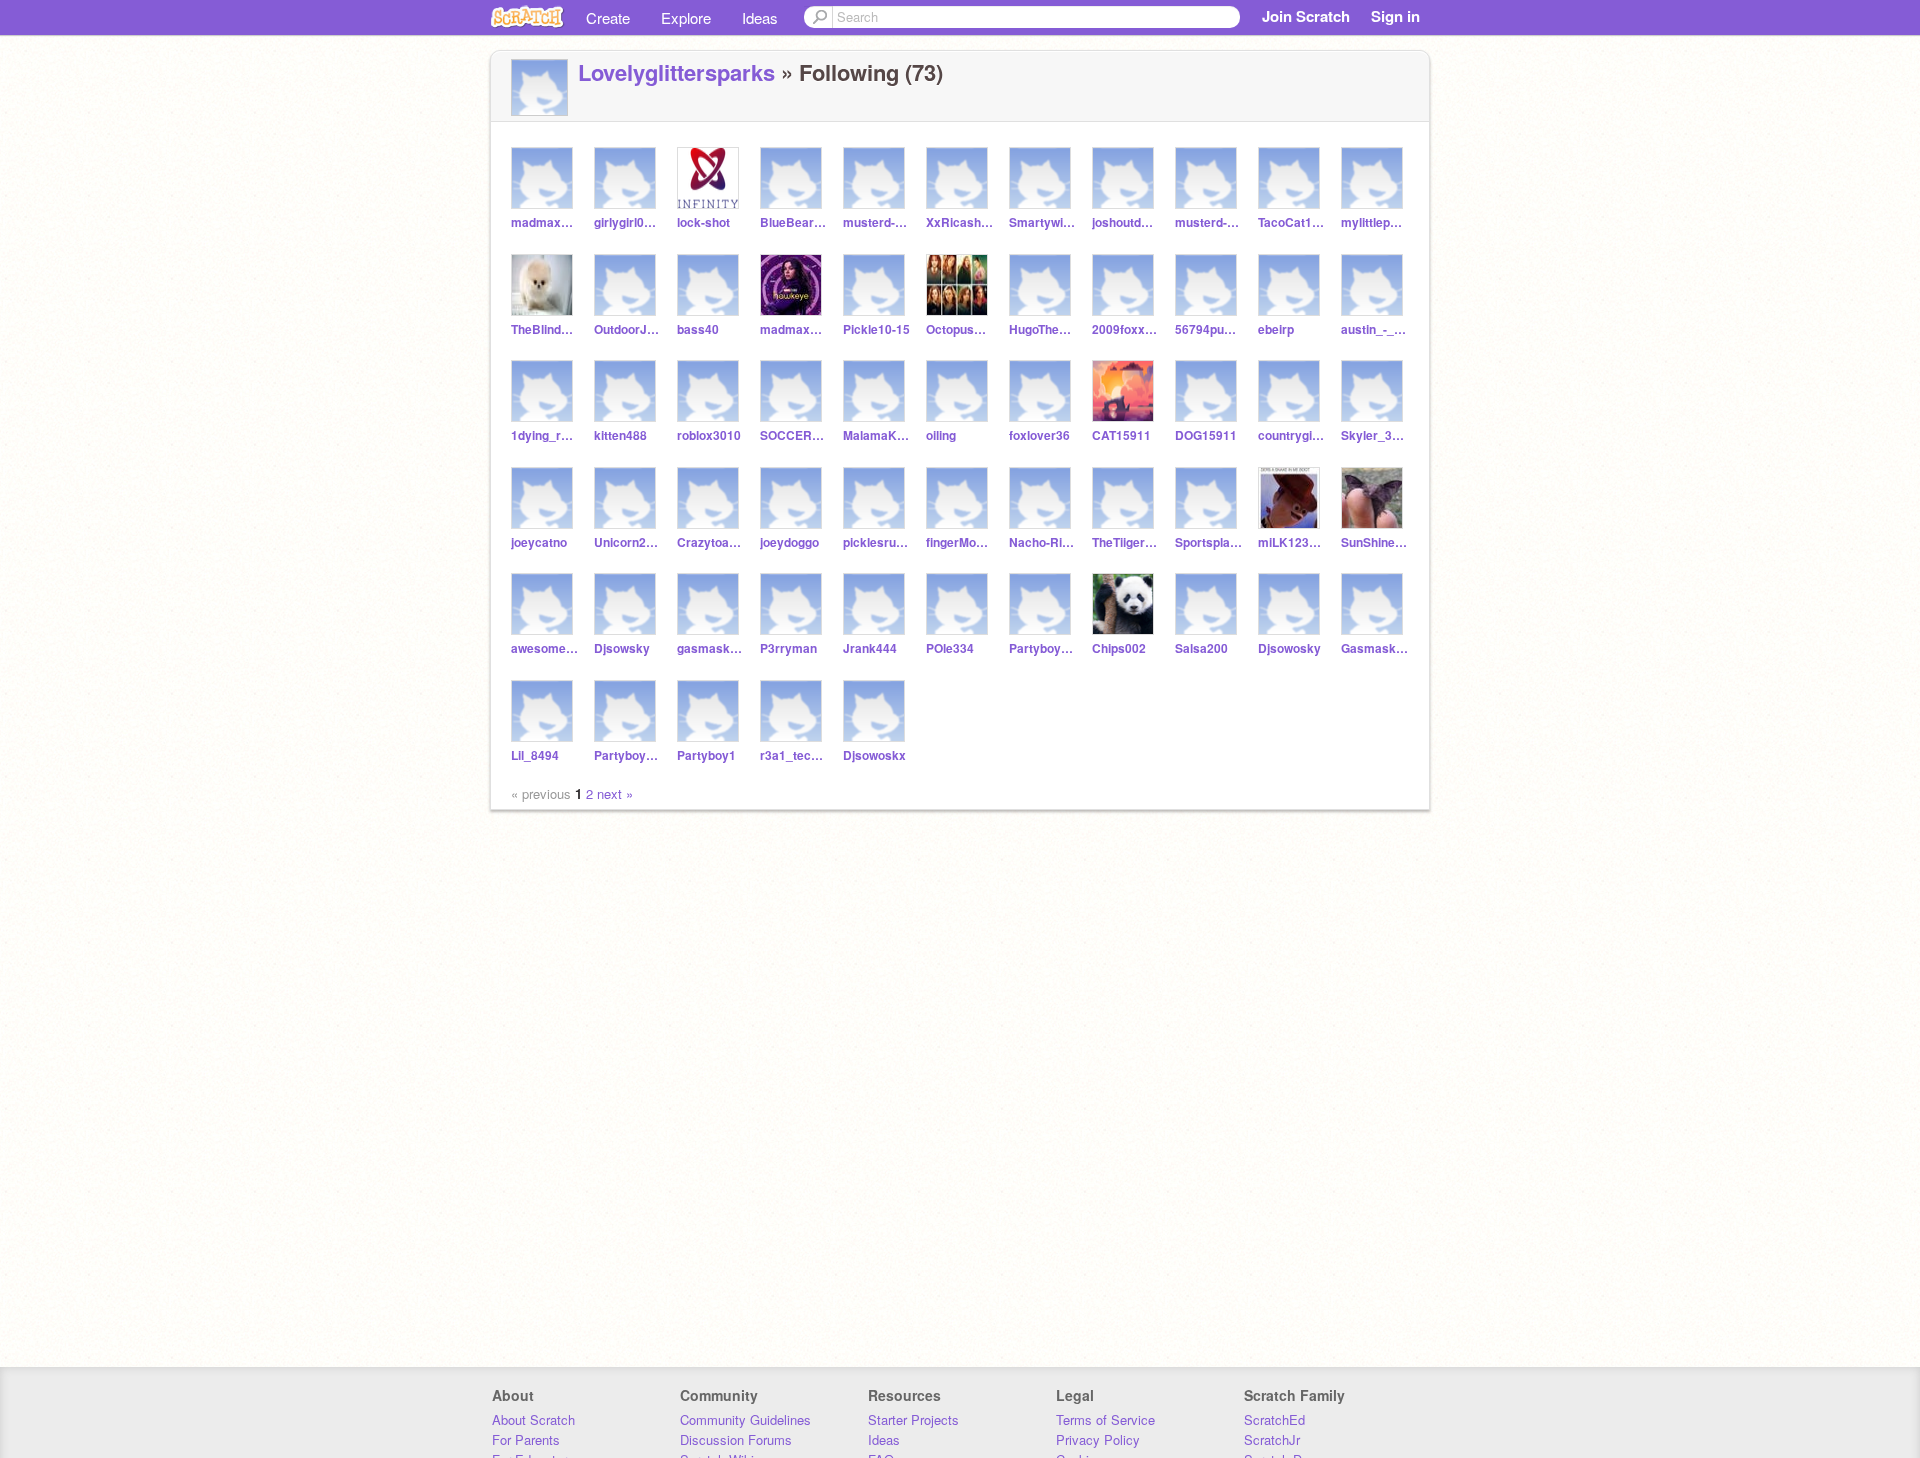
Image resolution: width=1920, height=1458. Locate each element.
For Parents (526, 1439)
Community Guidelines (745, 1419)
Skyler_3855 (1374, 435)
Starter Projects (913, 1419)
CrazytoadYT (710, 542)
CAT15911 (1121, 435)
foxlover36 (1039, 435)
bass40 (698, 329)
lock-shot (703, 222)
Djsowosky (1289, 648)
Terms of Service (1105, 1419)
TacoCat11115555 (1291, 222)
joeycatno (539, 542)
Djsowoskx (874, 755)
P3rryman (788, 648)
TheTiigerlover (1125, 542)
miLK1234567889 (1291, 542)
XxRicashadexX (959, 222)
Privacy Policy (1098, 1439)
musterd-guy (1208, 222)
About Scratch (533, 1419)
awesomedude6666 (544, 648)
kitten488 (620, 435)
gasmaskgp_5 (710, 648)
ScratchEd (1274, 1419)
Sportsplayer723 (1208, 542)
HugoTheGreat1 (1042, 329)
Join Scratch (1306, 16)
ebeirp (1276, 329)
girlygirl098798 (627, 222)
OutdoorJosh (627, 329)
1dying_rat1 (544, 435)
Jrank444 (870, 648)
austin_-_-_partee (1374, 329)
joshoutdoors (1125, 222)
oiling (941, 435)
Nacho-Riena (1042, 542)
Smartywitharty (1042, 222)
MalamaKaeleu (876, 435)
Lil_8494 (535, 755)
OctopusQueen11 (959, 329)
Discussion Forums (736, 1439)
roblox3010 (709, 435)
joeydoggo (789, 542)
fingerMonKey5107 (959, 542)
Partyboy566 (1042, 648)
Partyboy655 (627, 755)
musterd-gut (876, 222)
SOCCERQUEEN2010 (793, 435)
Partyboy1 (706, 755)
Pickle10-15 (876, 329)
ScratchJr (1272, 1439)
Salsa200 (1201, 648)
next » (615, 793)
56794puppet (1208, 329)
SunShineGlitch (1374, 542)
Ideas (760, 17)
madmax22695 (544, 222)
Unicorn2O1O (627, 542)
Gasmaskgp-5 (1374, 648)
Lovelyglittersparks (676, 72)
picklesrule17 (876, 542)
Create (608, 17)
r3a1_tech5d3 (793, 755)
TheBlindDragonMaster (544, 329)
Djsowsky (622, 648)
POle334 (950, 648)
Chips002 (1119, 648)
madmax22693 (793, 329)
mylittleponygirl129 (1374, 222)
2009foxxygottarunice (1125, 329)
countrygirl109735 (1291, 435)
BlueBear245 (793, 222)
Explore (686, 17)
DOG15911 (1206, 435)
